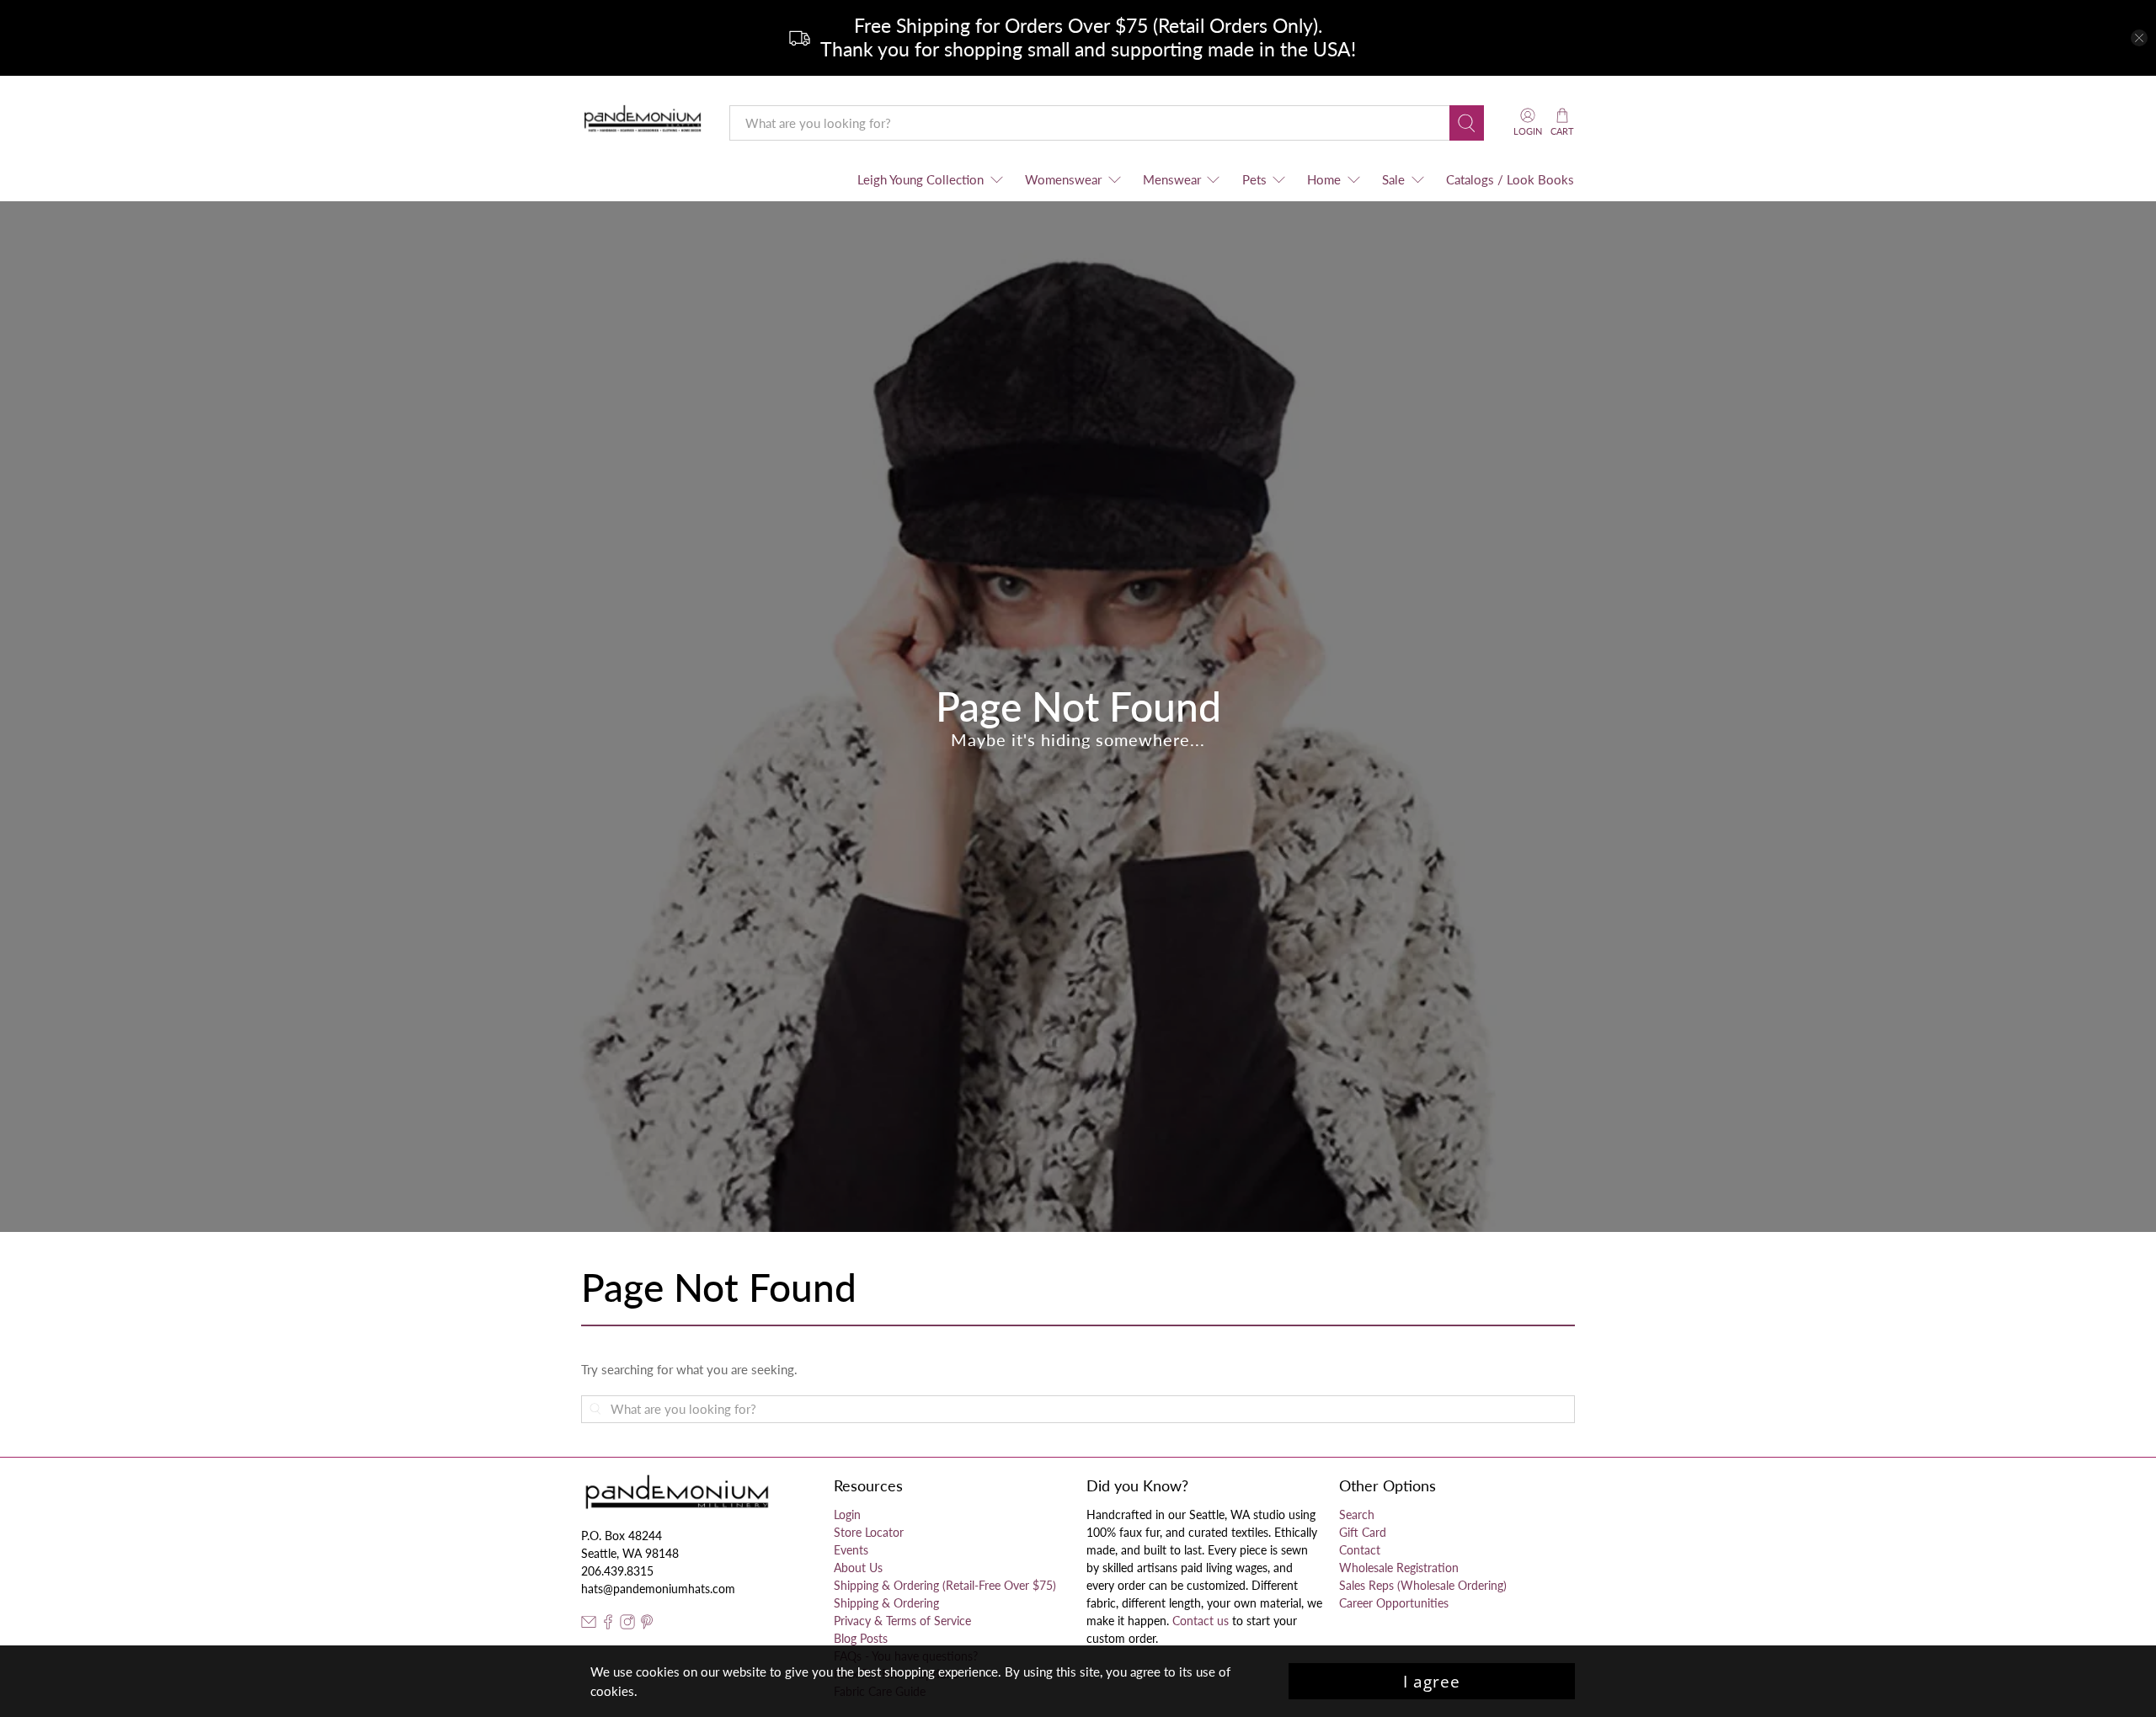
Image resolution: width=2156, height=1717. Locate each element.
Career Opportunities (1394, 1603)
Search (1357, 1514)
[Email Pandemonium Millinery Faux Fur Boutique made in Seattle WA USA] (589, 1625)
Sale (1393, 179)
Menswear (1172, 179)
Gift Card (1363, 1532)
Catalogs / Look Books (1510, 179)
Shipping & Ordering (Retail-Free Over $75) (945, 1585)
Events (851, 1550)
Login (847, 1514)
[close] (2139, 38)
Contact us (1201, 1621)
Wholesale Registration (1399, 1568)
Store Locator (869, 1532)
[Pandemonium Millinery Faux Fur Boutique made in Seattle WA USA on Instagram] (627, 1625)
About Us (858, 1568)
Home (1324, 179)
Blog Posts (861, 1638)
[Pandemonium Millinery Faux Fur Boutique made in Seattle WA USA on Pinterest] (647, 1625)
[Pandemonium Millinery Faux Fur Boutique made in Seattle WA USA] (643, 123)
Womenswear (1063, 179)
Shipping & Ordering (886, 1603)
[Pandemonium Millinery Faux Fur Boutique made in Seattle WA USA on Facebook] (608, 1625)
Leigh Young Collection (921, 179)
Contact (1360, 1550)
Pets (1254, 179)
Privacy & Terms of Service (902, 1621)
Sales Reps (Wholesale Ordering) (1423, 1585)
